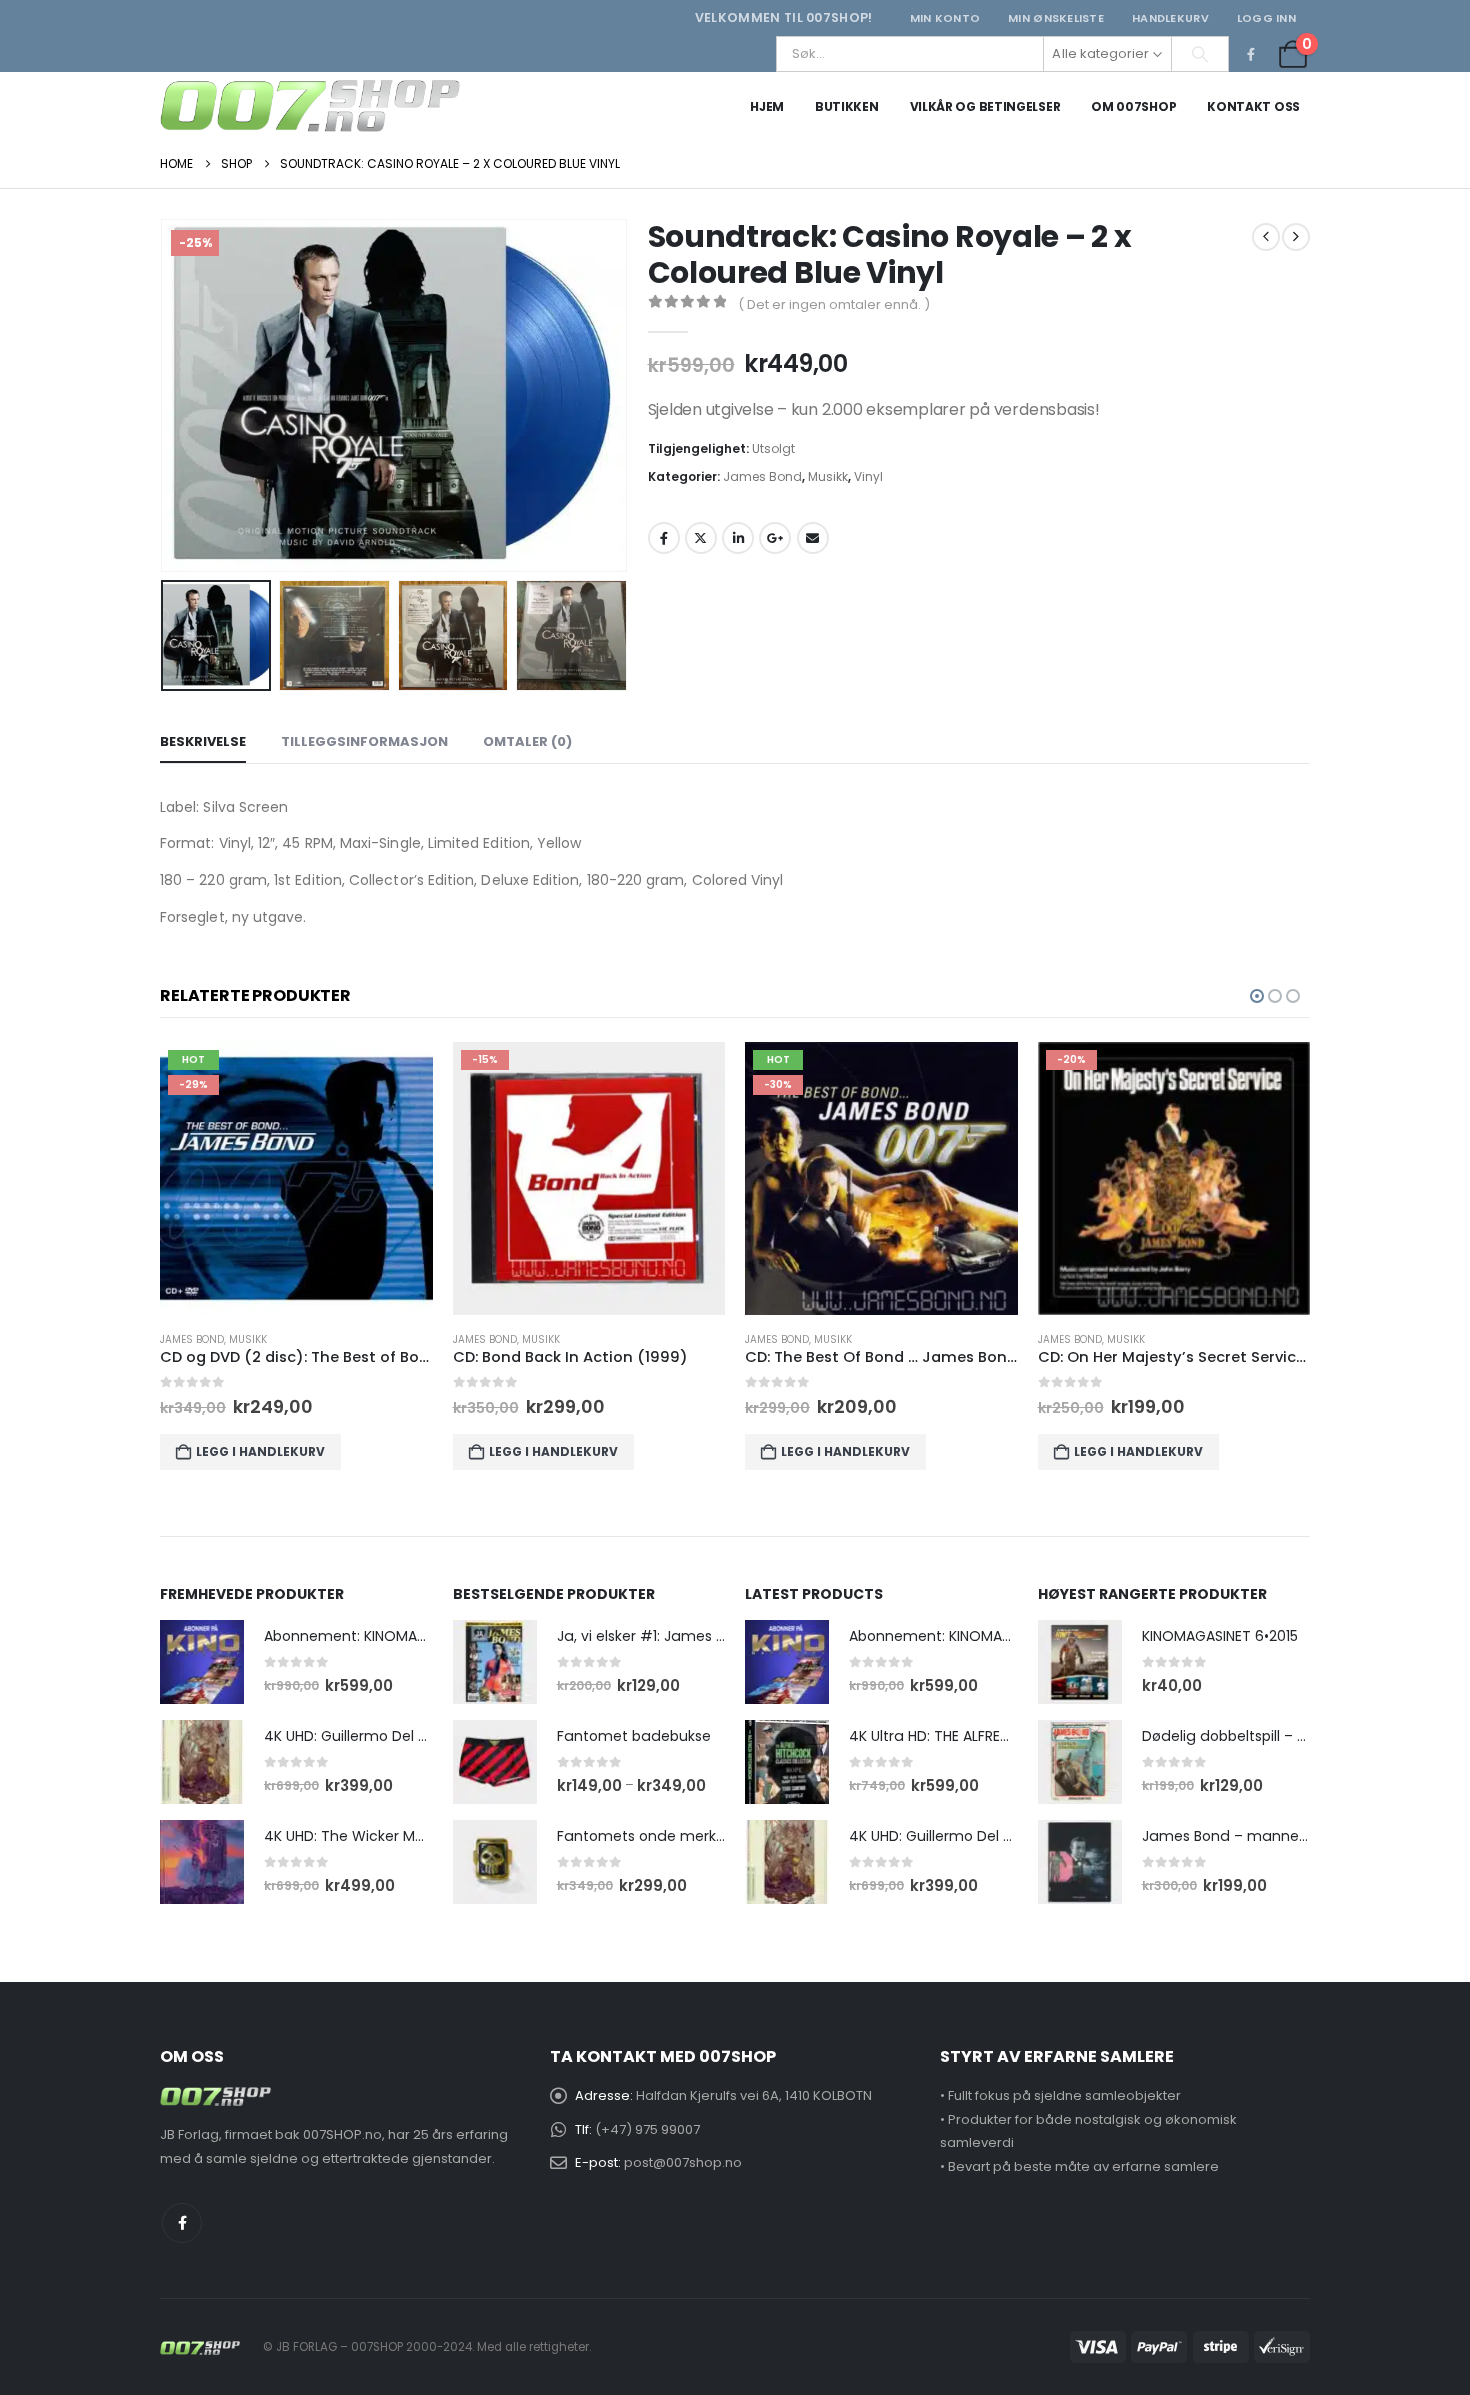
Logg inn (1266, 18)
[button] (165, 396)
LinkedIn (738, 538)
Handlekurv (1170, 18)
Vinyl (868, 476)
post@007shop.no (683, 2162)
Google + (775, 538)
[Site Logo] (310, 106)
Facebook (664, 538)
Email (813, 538)
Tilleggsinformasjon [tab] (364, 741)
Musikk (828, 476)
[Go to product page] (202, 1662)
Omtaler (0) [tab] (527, 741)
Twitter (701, 538)
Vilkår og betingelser (985, 106)
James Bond (762, 476)
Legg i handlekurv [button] (261, 1451)
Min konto (945, 18)
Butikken (847, 106)
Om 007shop (1133, 106)
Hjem (767, 106)
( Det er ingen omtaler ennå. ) (834, 304)
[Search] (1200, 54)
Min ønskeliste (1056, 18)
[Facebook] (1251, 54)
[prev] (1266, 237)
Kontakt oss (1253, 106)
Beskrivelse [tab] (203, 741)
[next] (1296, 237)
